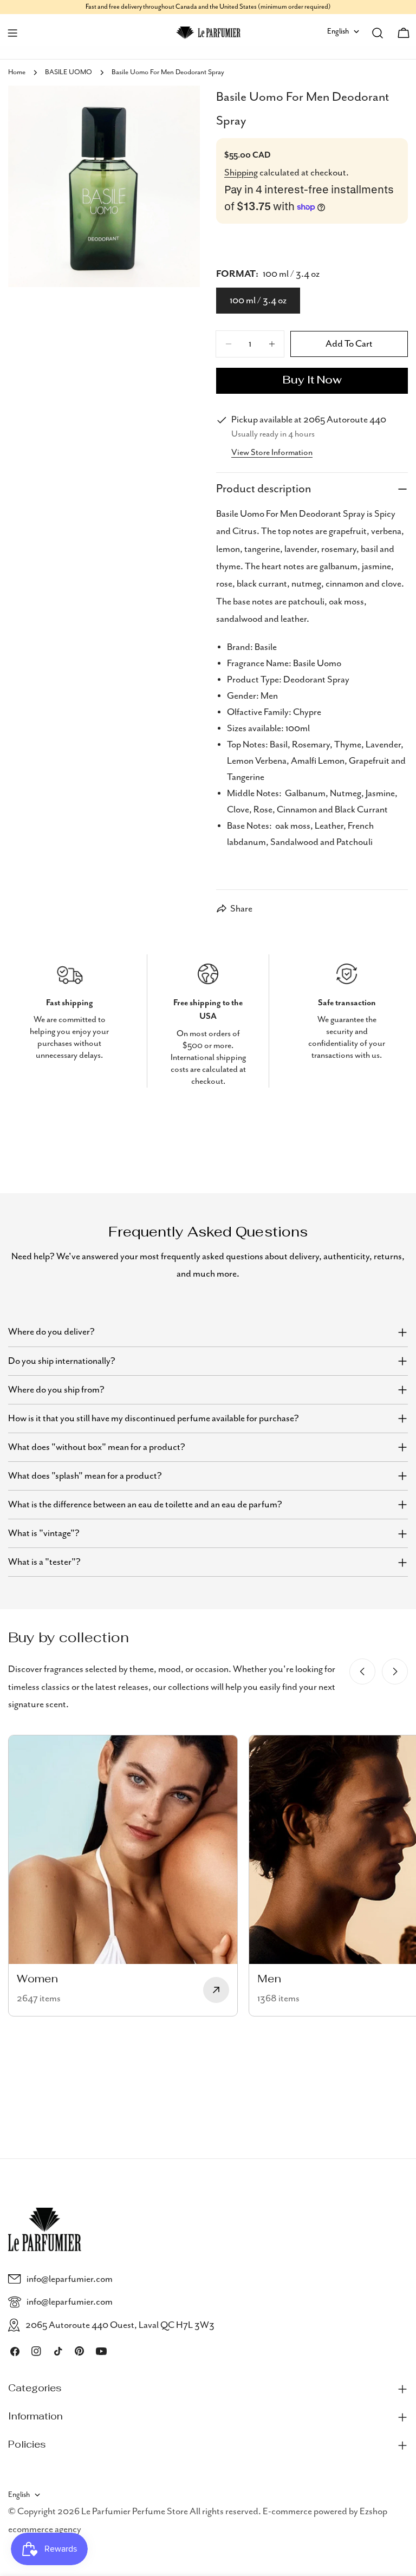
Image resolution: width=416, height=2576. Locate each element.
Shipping (241, 173)
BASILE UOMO (69, 72)
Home (17, 72)
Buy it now (312, 381)
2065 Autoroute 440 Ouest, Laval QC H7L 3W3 (120, 2325)
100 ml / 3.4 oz (258, 301)
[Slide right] (395, 1671)
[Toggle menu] (12, 33)
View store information (272, 453)
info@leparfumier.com (70, 2279)
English (338, 31)
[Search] (378, 33)
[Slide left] (362, 1671)
